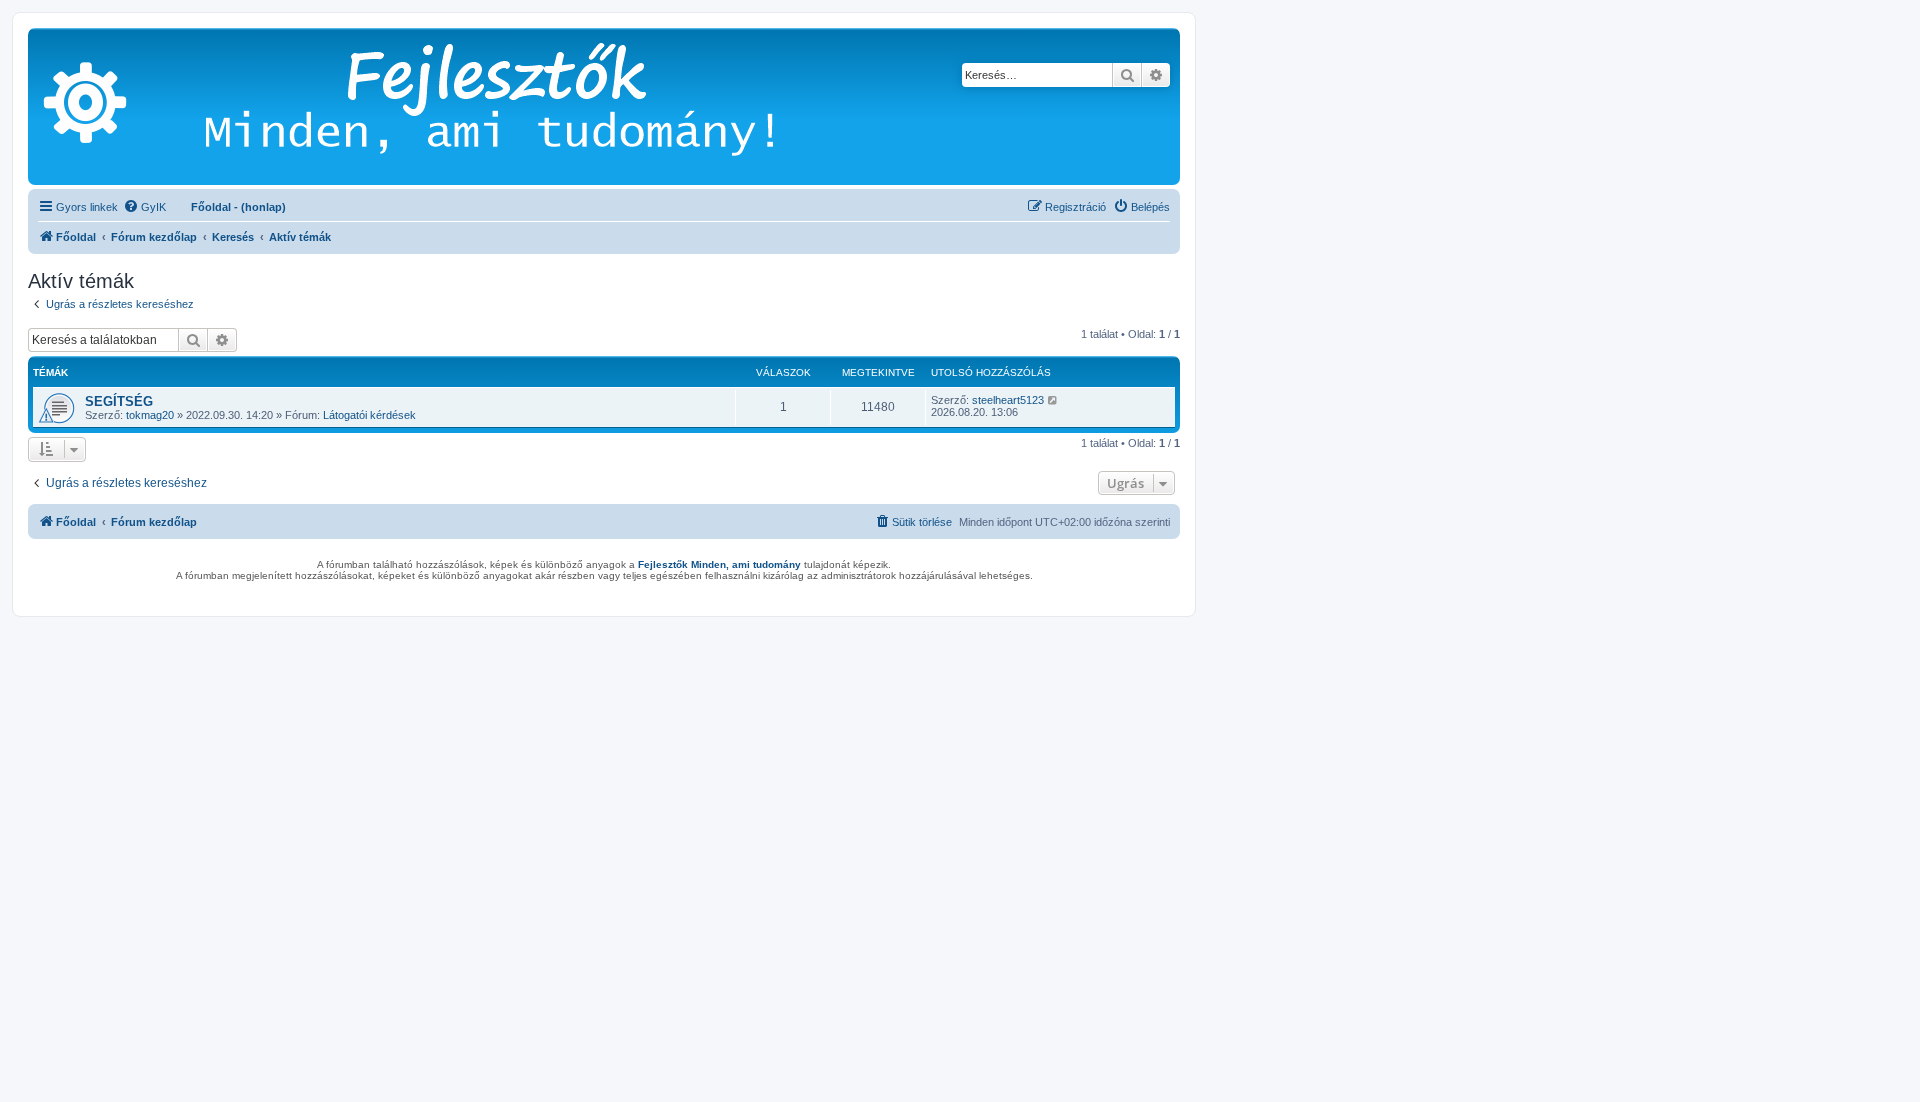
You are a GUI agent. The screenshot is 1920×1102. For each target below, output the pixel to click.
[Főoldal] (519, 106)
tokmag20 (150, 415)
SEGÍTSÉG (119, 401)
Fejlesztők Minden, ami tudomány (719, 564)
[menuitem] (144, 207)
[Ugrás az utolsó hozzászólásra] (1053, 400)
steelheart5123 (1008, 400)
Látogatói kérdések (369, 415)
